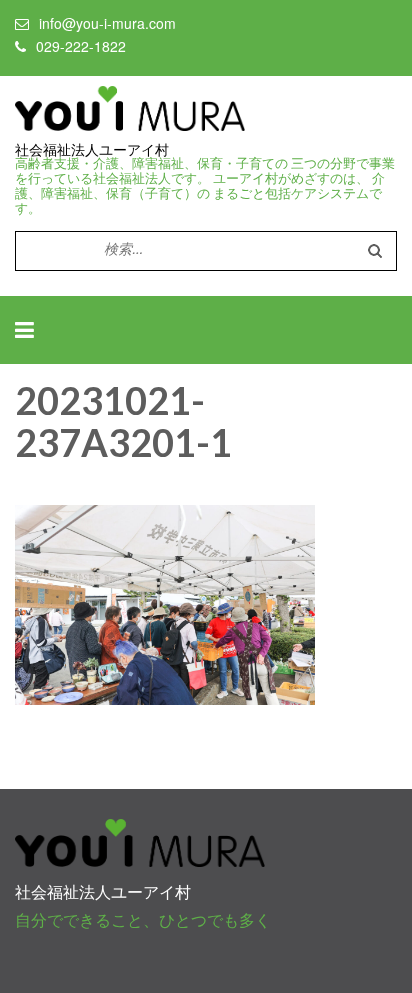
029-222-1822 (81, 46)
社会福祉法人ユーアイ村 (92, 150)
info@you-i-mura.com (107, 23)
